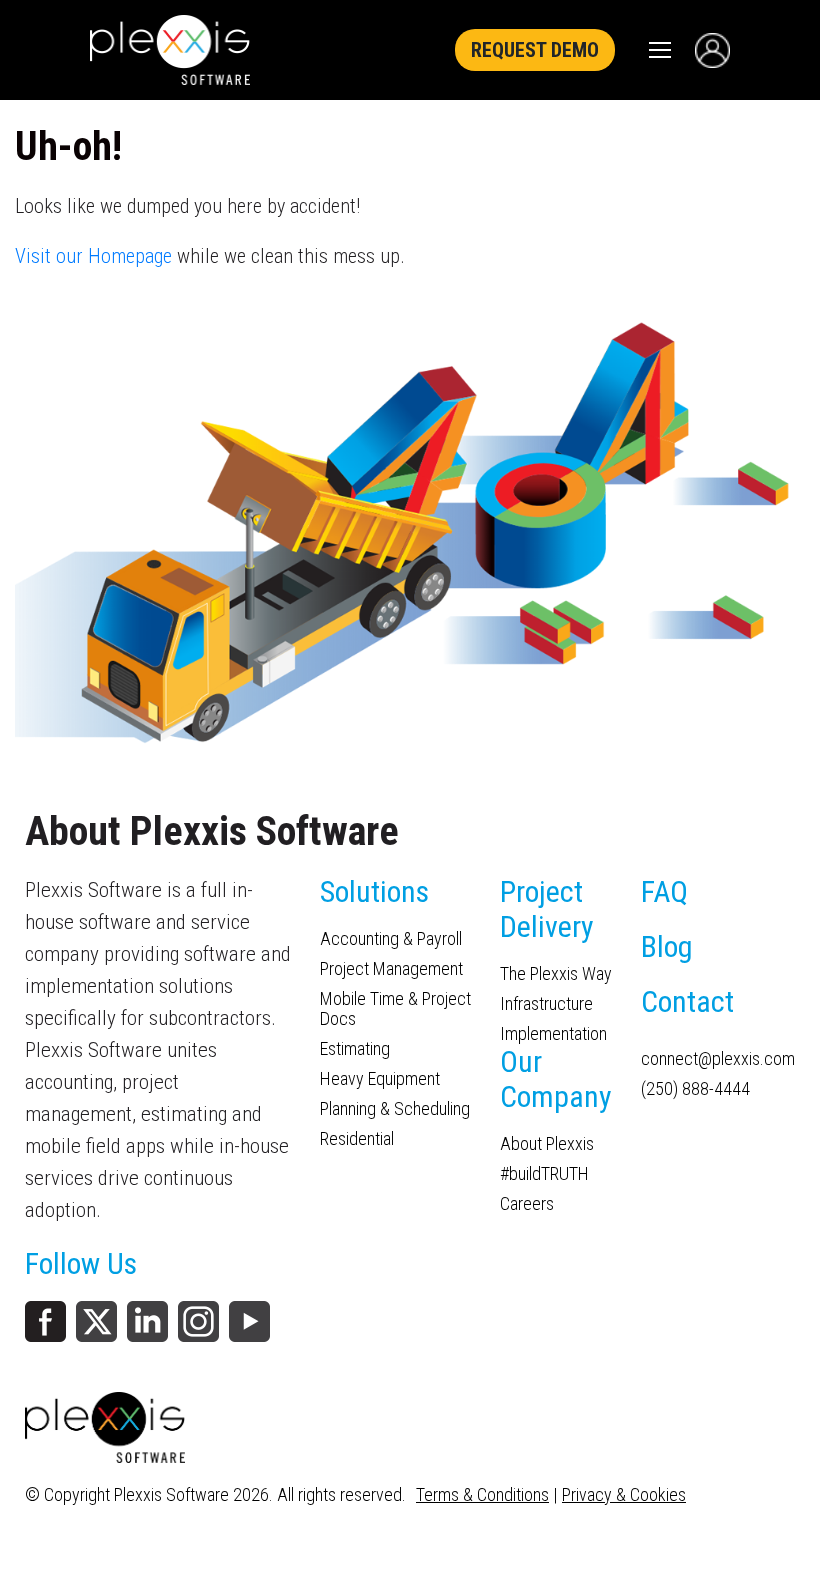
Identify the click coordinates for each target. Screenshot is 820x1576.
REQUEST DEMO (535, 50)
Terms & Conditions (482, 1494)
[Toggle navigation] (660, 50)
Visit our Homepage (93, 256)
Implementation (553, 1034)
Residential (357, 1139)
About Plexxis (547, 1144)
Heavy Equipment (380, 1079)
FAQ (664, 891)
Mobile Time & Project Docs (395, 1009)
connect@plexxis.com (718, 1059)
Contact (687, 1001)
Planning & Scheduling (395, 1109)
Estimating (355, 1049)
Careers (527, 1204)
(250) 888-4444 (695, 1089)
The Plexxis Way (556, 974)
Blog (667, 946)
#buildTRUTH (544, 1174)
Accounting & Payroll (391, 939)
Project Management (391, 969)
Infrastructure (546, 1004)
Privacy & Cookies (624, 1494)
